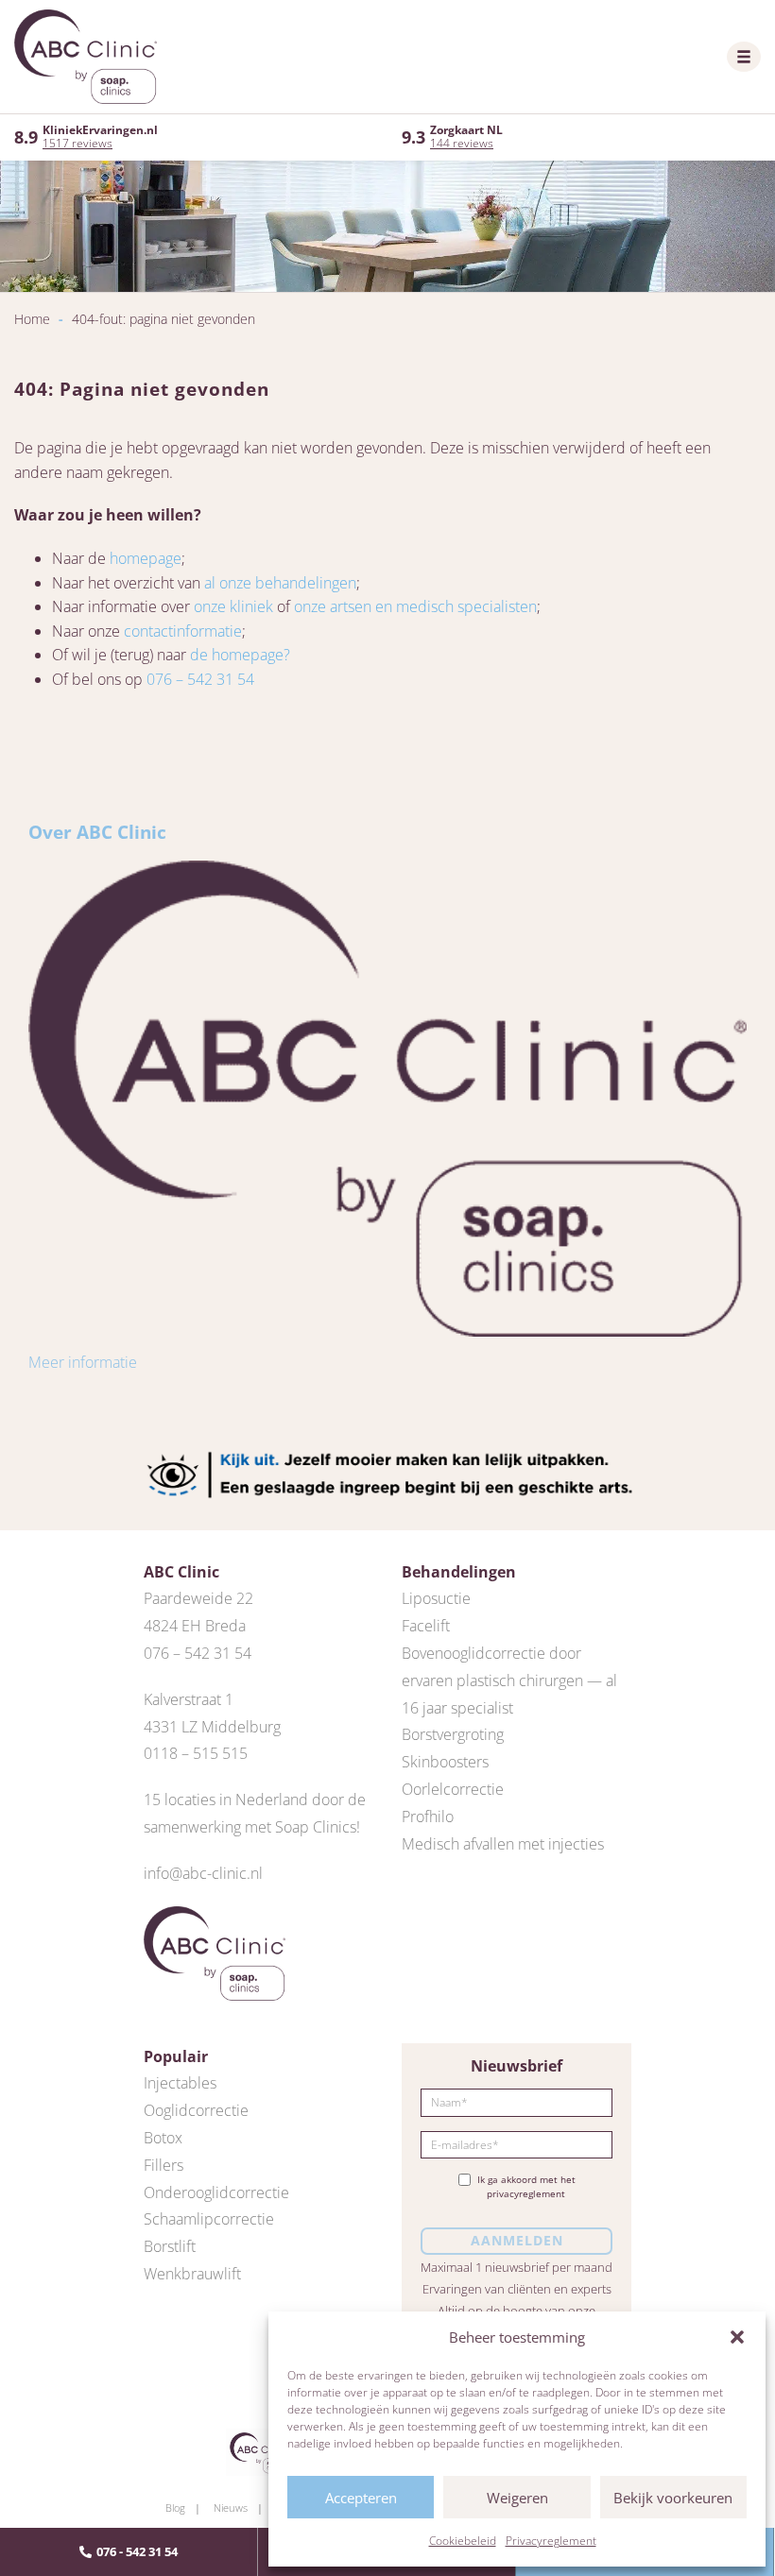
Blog (175, 2508)
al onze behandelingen (280, 583)
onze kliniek (233, 606)
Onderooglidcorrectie (216, 2192)
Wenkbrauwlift (192, 2274)
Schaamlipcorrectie (209, 2219)
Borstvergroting (453, 1734)
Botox (163, 2138)
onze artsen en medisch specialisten (415, 606)
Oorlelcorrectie (453, 1789)
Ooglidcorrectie (196, 2110)
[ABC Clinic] (86, 57)
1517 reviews (77, 143)
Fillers (164, 2165)
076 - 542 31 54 (137, 2551)
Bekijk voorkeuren (673, 2498)
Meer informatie (83, 1362)
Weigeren (517, 2498)
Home (32, 319)
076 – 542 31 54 (200, 679)
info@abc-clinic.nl (203, 1873)
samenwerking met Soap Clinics (250, 1827)
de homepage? (240, 655)
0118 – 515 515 (196, 1753)
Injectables (180, 2083)
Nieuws (231, 2508)
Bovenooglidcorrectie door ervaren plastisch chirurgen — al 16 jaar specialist (509, 1680)
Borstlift (170, 2246)
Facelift (426, 1626)
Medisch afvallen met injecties (503, 1844)
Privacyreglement (551, 2541)
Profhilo (428, 1817)
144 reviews (462, 143)
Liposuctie (436, 1598)
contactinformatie (183, 631)
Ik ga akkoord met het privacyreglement (526, 2187)
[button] (737, 2337)
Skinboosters (445, 1762)
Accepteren (361, 2498)
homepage (146, 558)
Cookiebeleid (463, 2541)
